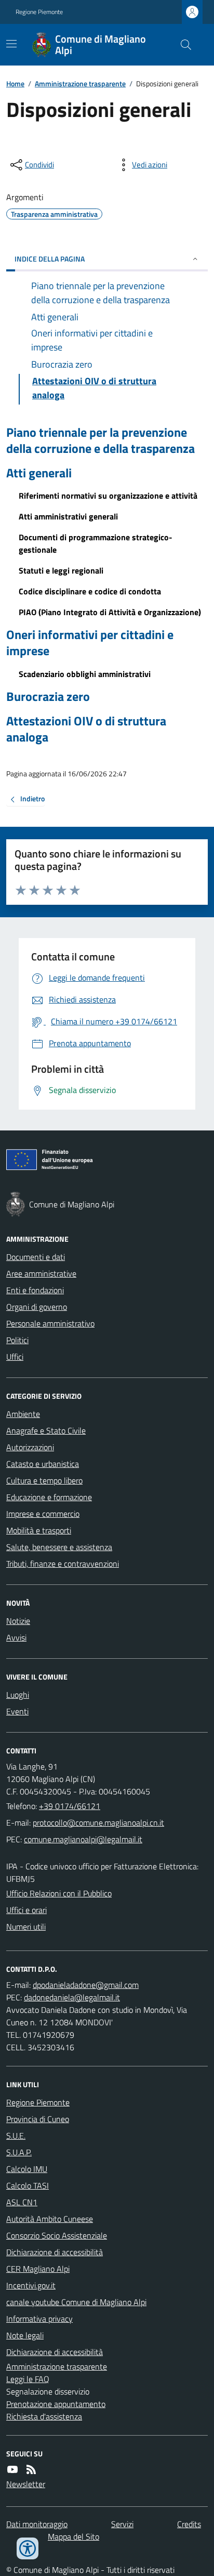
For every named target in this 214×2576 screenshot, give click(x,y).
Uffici (15, 1357)
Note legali (25, 2335)
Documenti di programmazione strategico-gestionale (96, 543)
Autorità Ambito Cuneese (50, 2219)
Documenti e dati (36, 1257)
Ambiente (23, 1414)
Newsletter (26, 2484)
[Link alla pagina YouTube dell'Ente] (12, 2469)
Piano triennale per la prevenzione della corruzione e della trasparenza (101, 440)
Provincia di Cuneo (38, 2119)
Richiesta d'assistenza (44, 2416)
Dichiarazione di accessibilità (55, 2252)
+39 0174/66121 (70, 1806)
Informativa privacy (39, 2319)
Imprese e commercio (43, 1514)
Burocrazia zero (48, 697)
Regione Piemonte (39, 12)
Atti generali (39, 473)
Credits (189, 2524)
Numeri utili (26, 1927)
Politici (17, 1340)
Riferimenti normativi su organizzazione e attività (108, 496)
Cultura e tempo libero (44, 1480)
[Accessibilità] (28, 2548)
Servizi (122, 2524)
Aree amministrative (41, 1273)
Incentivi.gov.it (31, 2285)
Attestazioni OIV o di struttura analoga (86, 729)
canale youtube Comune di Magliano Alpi (76, 2302)
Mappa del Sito (73, 2536)
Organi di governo (37, 1307)
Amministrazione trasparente (80, 83)
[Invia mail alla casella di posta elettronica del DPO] (86, 1985)
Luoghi (18, 1695)
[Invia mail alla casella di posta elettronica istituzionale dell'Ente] (98, 1823)
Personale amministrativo (50, 1323)
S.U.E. (16, 2136)
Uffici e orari (26, 1910)
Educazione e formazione (49, 1497)
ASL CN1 (22, 2202)
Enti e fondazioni (35, 1290)
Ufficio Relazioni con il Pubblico (59, 1893)
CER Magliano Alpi (38, 2269)
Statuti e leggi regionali (61, 570)
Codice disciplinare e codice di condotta (90, 591)
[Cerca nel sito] (182, 45)
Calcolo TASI (28, 2185)
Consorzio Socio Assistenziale (57, 2235)
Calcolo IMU (27, 2169)
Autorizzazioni (30, 1447)
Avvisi (16, 1637)
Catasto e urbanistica (43, 1464)
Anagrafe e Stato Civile (46, 1430)
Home (15, 83)
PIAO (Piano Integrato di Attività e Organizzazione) (110, 612)
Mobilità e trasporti (39, 1530)
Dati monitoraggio (37, 2524)
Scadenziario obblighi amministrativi (85, 674)
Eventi (17, 1711)
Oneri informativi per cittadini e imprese (90, 643)
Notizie (18, 1621)
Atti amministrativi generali (68, 516)
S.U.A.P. (19, 2152)
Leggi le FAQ (28, 2379)
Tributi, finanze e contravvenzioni (63, 1564)
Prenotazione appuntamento (56, 2404)
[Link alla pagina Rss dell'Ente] (31, 2469)
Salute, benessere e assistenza (59, 1547)
